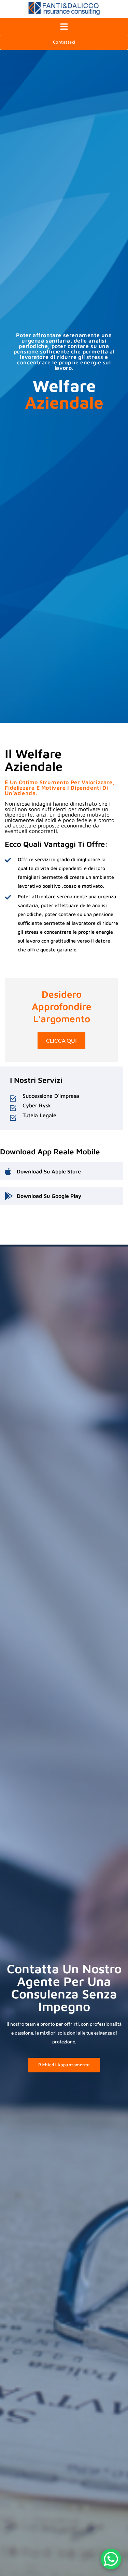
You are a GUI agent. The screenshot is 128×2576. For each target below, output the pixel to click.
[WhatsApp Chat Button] (111, 2559)
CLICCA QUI (61, 1040)
